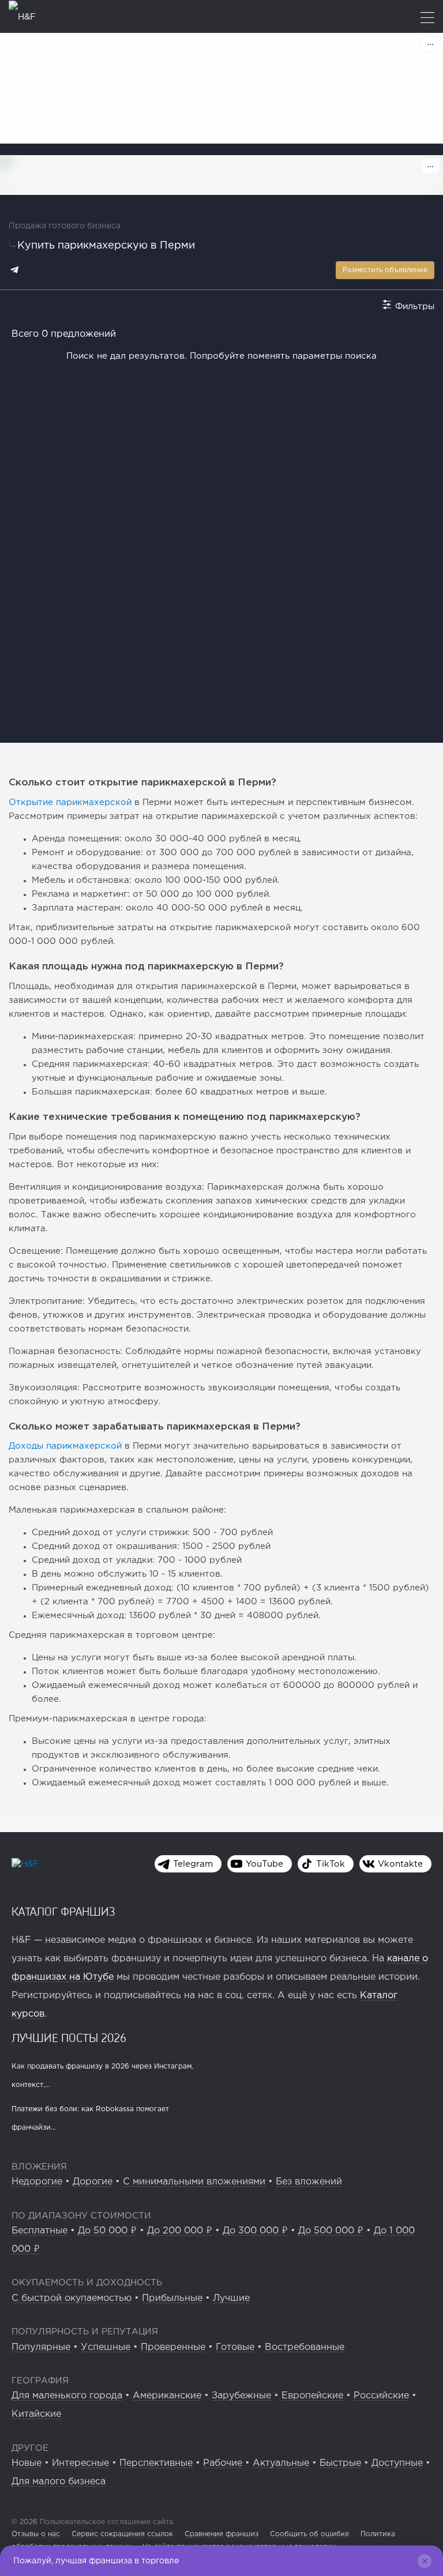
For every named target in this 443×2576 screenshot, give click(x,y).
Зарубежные (241, 2396)
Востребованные (305, 2347)
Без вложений (309, 2182)
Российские (381, 2396)
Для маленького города (67, 2396)
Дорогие (93, 2182)
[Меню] (427, 19)
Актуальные (281, 2463)
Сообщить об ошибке (309, 2534)
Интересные (80, 2463)
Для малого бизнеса (59, 2482)
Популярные (41, 2347)
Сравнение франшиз (221, 2534)
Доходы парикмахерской (65, 1446)
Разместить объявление (385, 270)
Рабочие (223, 2463)
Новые (27, 2463)
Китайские (36, 2414)
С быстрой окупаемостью (72, 2298)
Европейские (312, 2396)
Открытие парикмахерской (70, 802)
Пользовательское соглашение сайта (105, 2522)
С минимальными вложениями (194, 2182)
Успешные (106, 2347)
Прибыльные (172, 2298)
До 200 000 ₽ (180, 2231)
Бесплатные (40, 2231)
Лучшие (231, 2298)
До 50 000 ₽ (107, 2231)
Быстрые (340, 2463)
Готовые (235, 2347)
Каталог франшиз (63, 1911)
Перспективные (156, 2463)
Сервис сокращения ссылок (122, 2534)
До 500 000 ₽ (331, 2231)
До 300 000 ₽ (255, 2231)
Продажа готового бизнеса (65, 226)
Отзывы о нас (36, 2534)
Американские (167, 2396)
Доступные (397, 2463)
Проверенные (173, 2347)
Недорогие (37, 2182)
